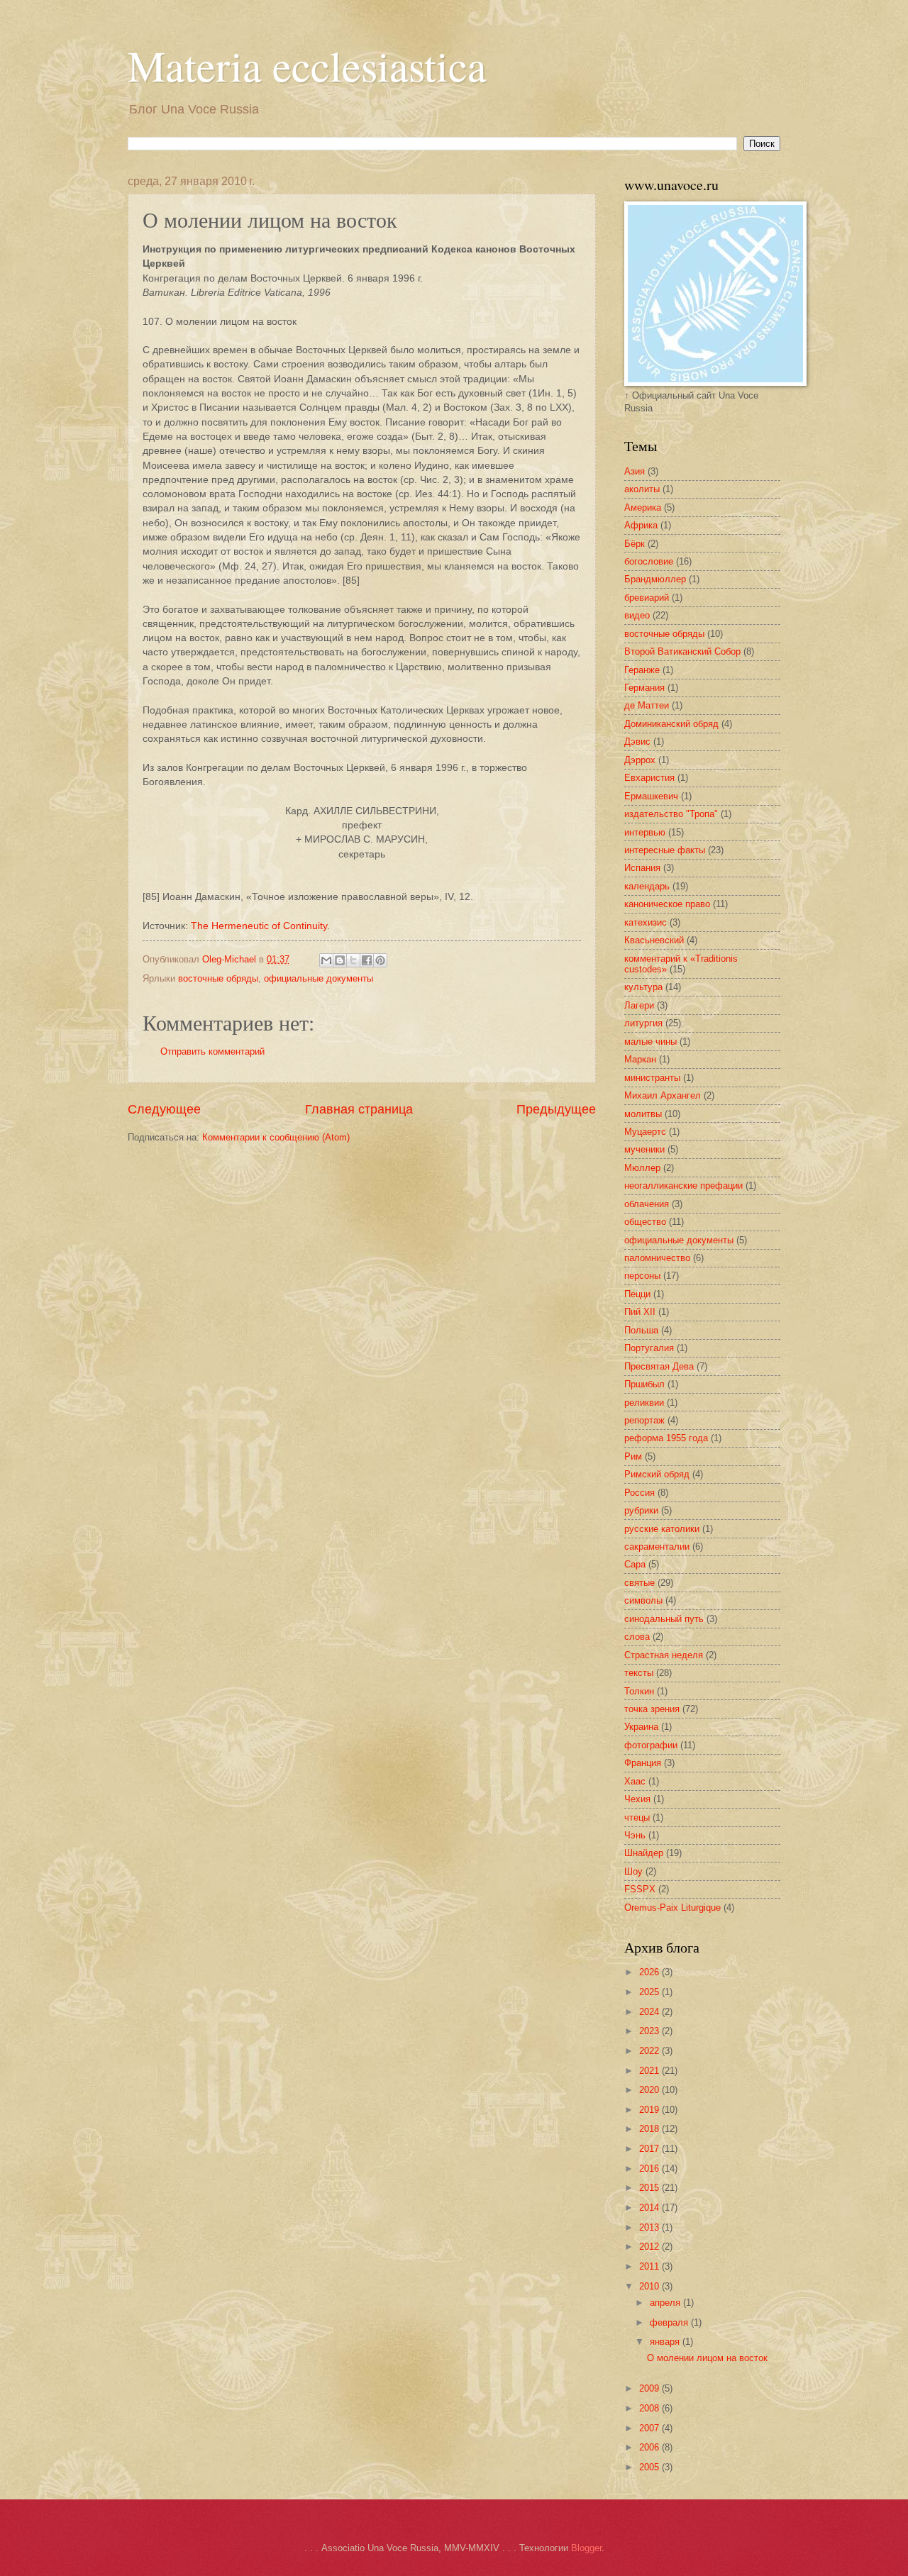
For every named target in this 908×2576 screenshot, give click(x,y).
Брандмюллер (655, 579)
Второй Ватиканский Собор (682, 651)
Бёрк (635, 544)
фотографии (651, 1745)
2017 (650, 2149)
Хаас (635, 1781)
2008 (650, 2408)
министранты (652, 1078)
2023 (650, 2031)
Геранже (642, 670)
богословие (649, 561)
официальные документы (319, 978)
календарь (647, 886)
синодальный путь (664, 1619)
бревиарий (647, 598)
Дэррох (640, 760)
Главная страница (359, 1109)
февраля (670, 2322)
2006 (650, 2447)
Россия (640, 1493)
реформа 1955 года (666, 1438)
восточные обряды (218, 978)
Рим (633, 1456)
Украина (641, 1727)
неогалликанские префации (683, 1186)
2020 (650, 2090)
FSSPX (640, 1889)
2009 (650, 2388)
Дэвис (637, 742)
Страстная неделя (664, 1655)
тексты (639, 1673)
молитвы (643, 1114)
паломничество (657, 1258)
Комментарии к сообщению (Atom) (276, 1137)
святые (640, 1583)
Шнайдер (644, 1853)
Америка (643, 507)
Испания (642, 868)
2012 (650, 2247)
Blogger (586, 2548)
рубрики (641, 1510)
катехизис (646, 922)
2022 (650, 2051)
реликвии (644, 1403)
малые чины (650, 1042)
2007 (650, 2428)
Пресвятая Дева (659, 1366)
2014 (650, 2208)
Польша (641, 1330)
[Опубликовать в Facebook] (367, 960)
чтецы (637, 1817)
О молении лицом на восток (707, 2358)
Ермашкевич (651, 796)
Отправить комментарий (212, 1051)
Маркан (640, 1059)
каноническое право (667, 904)
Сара (635, 1564)
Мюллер (642, 1168)
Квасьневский (654, 940)
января (666, 2342)
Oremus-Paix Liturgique (672, 1908)
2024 (650, 2012)
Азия (635, 471)
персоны (642, 1276)
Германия (644, 688)
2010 (650, 2286)
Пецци (637, 1294)
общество (645, 1222)
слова (637, 1637)
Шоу (633, 1871)
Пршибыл (644, 1384)
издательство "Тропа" (671, 814)
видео (637, 615)
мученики (644, 1149)
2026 (650, 1972)
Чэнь (635, 1835)
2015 (650, 2188)
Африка (641, 525)
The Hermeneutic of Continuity (259, 926)
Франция (643, 1763)
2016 (650, 2169)
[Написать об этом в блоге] (340, 960)
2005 (650, 2467)
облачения (647, 1204)
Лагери (639, 1005)
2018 (650, 2129)
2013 (650, 2227)
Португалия (649, 1348)
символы (643, 1600)
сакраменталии (657, 1547)
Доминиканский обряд (671, 724)
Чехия (637, 1799)
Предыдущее (556, 1109)
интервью (645, 832)
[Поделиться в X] (353, 960)
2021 (650, 2071)
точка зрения (652, 1709)
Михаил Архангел (663, 1095)
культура (643, 987)
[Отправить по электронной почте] (326, 960)
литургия (643, 1023)
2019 (650, 2110)
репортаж (644, 1420)
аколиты (642, 489)
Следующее (164, 1109)
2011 (650, 2266)
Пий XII (640, 1312)
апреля (666, 2303)
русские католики (662, 1529)
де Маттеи (647, 705)
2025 (650, 1992)
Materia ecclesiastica (307, 65)
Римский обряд (657, 1474)
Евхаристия (649, 778)
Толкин (639, 1691)
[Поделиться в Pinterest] (380, 960)
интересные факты (665, 850)
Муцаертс (645, 1132)
